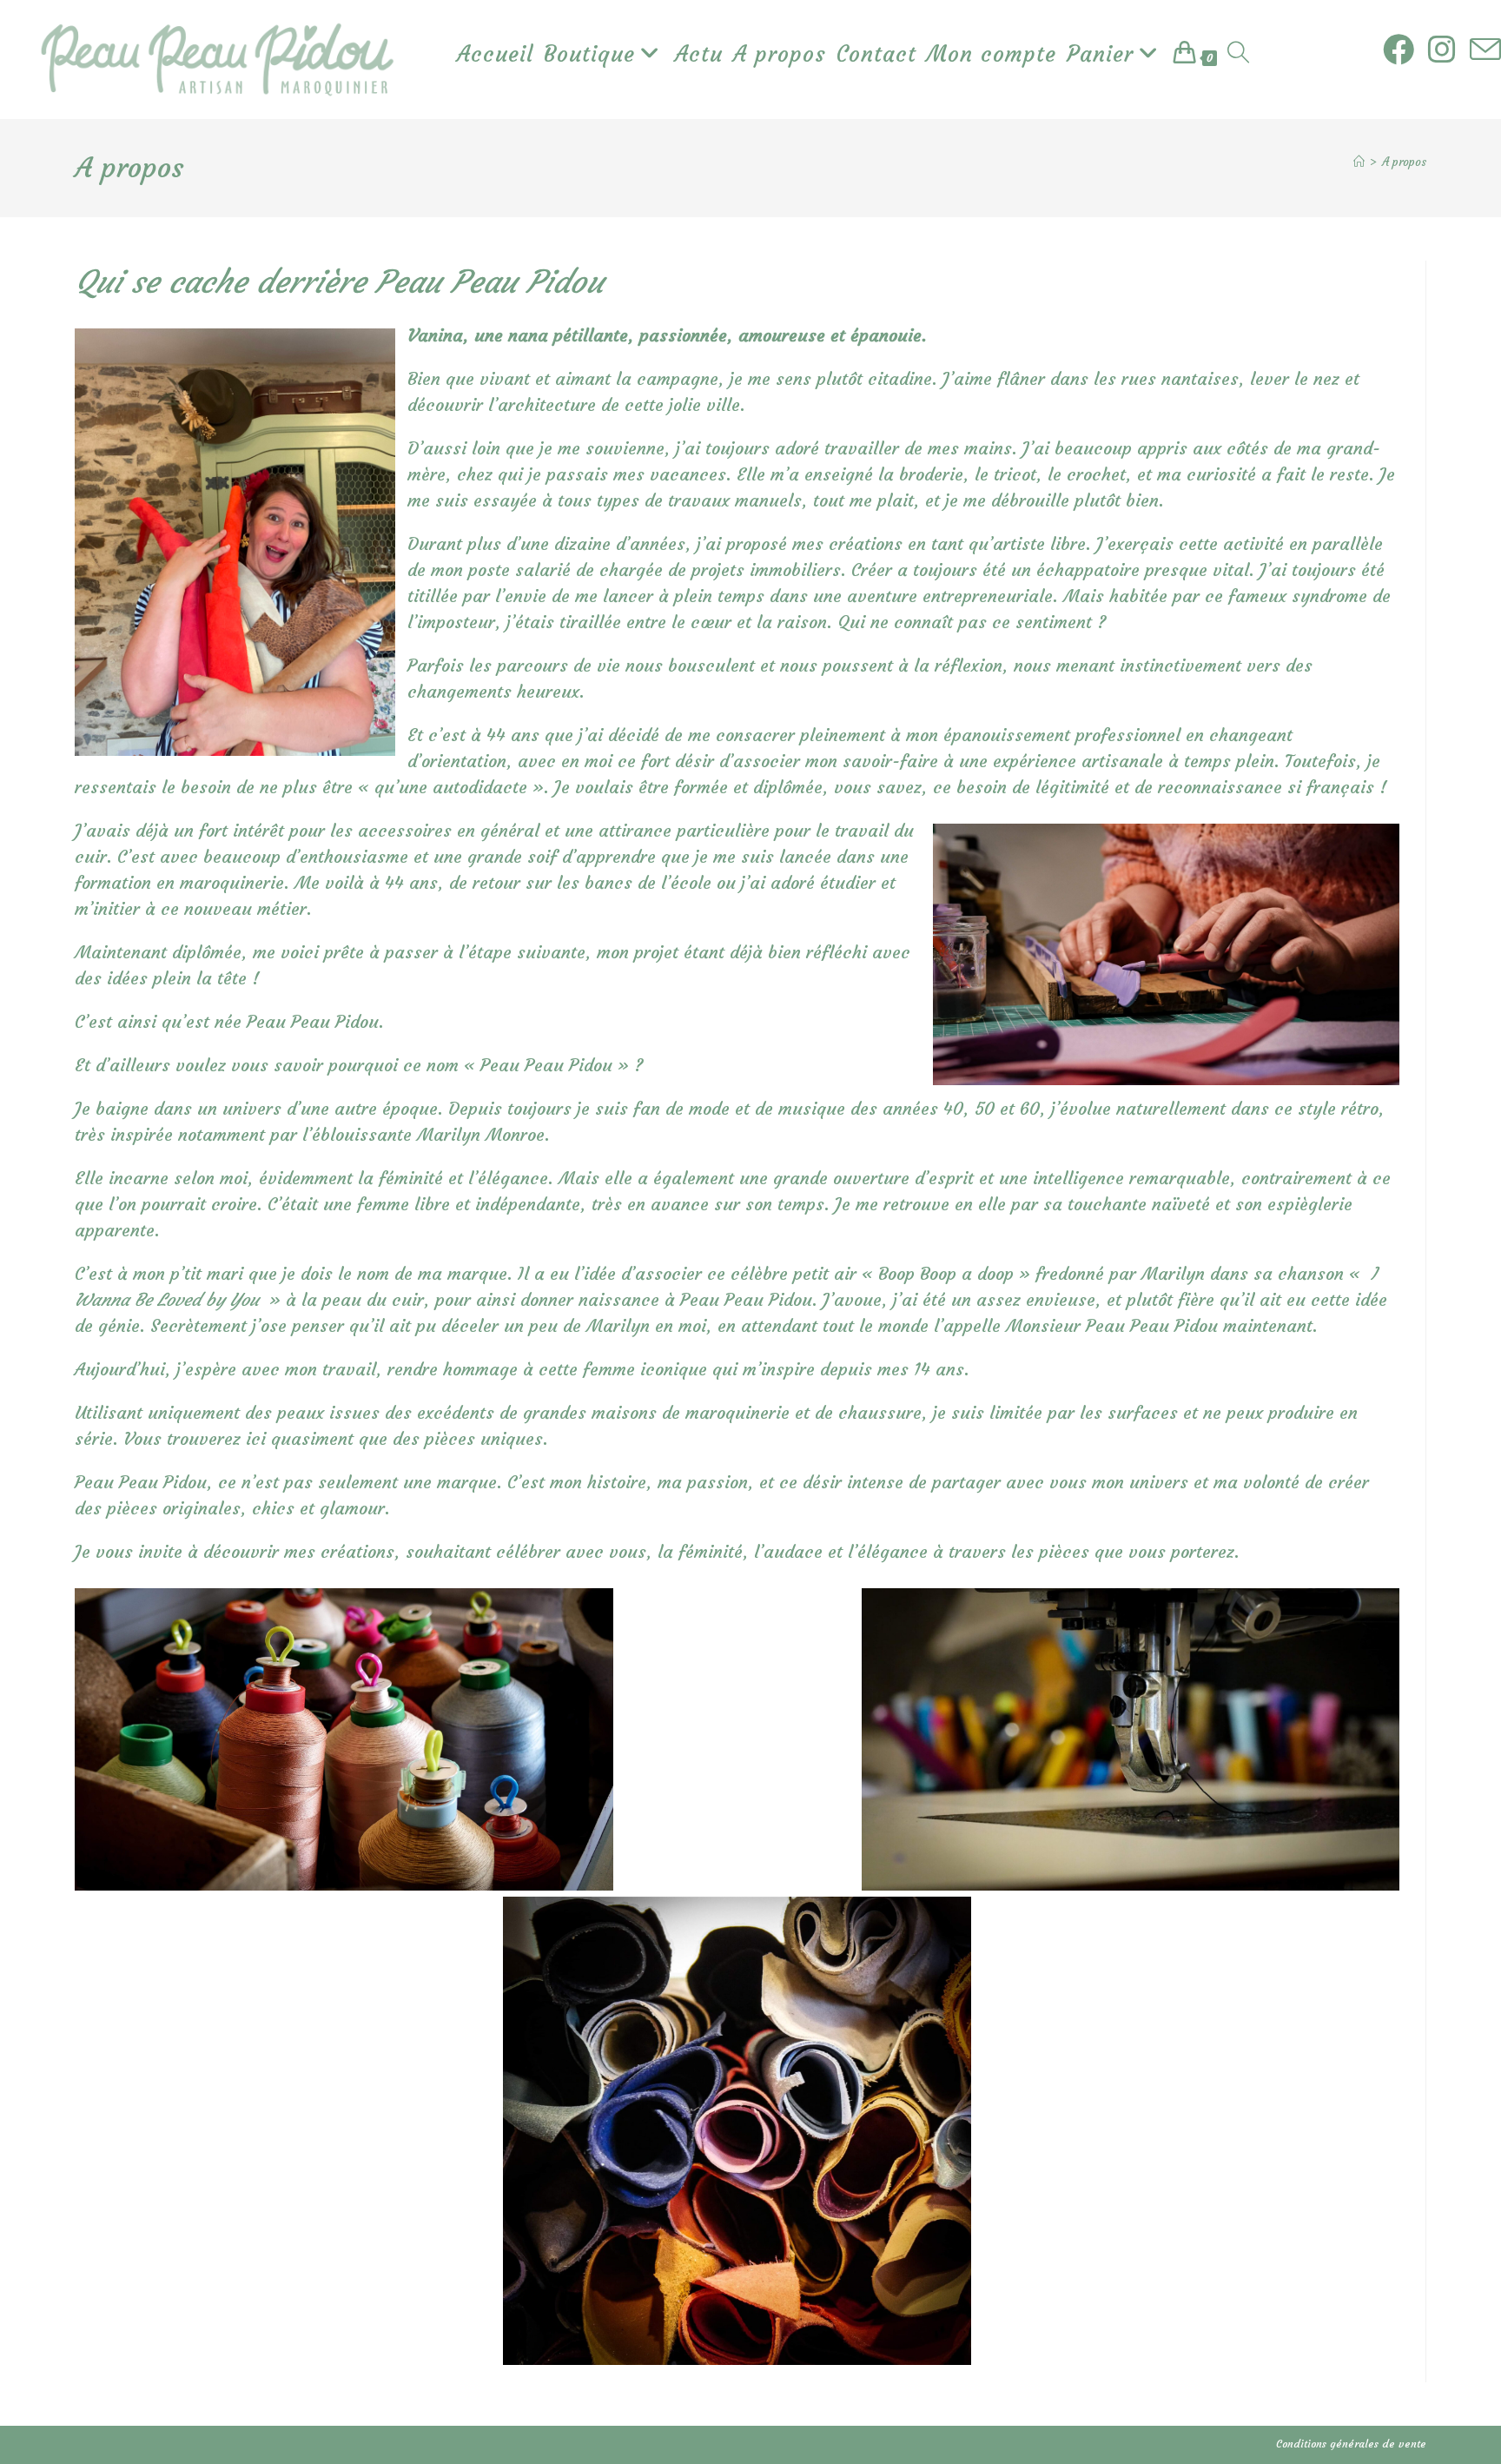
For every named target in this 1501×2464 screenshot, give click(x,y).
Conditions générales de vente (1351, 2444)
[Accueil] (1359, 162)
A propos (1404, 162)
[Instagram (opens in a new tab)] (1442, 50)
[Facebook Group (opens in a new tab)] (1399, 50)
